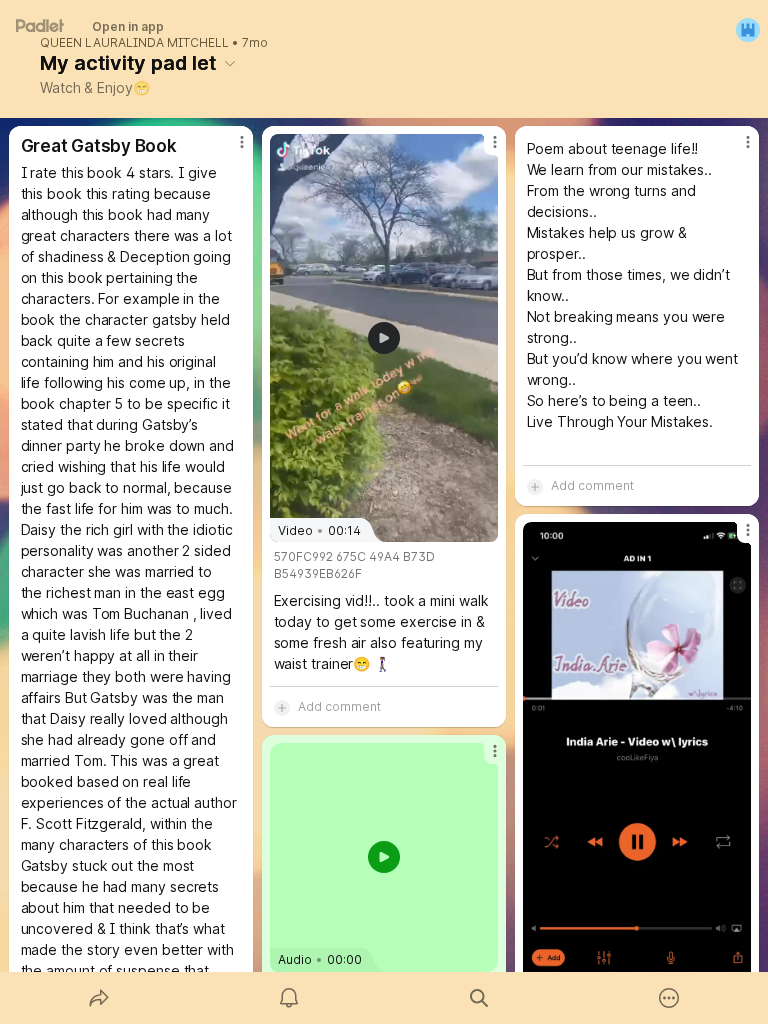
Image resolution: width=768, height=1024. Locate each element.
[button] (384, 857)
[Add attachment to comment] (282, 707)
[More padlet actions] (669, 998)
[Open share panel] (99, 998)
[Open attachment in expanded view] (637, 770)
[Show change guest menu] (748, 30)
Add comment (339, 706)
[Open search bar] (479, 998)
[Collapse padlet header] (230, 63)
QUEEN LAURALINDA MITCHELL (134, 43)
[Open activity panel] (289, 998)
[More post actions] (229, 150)
